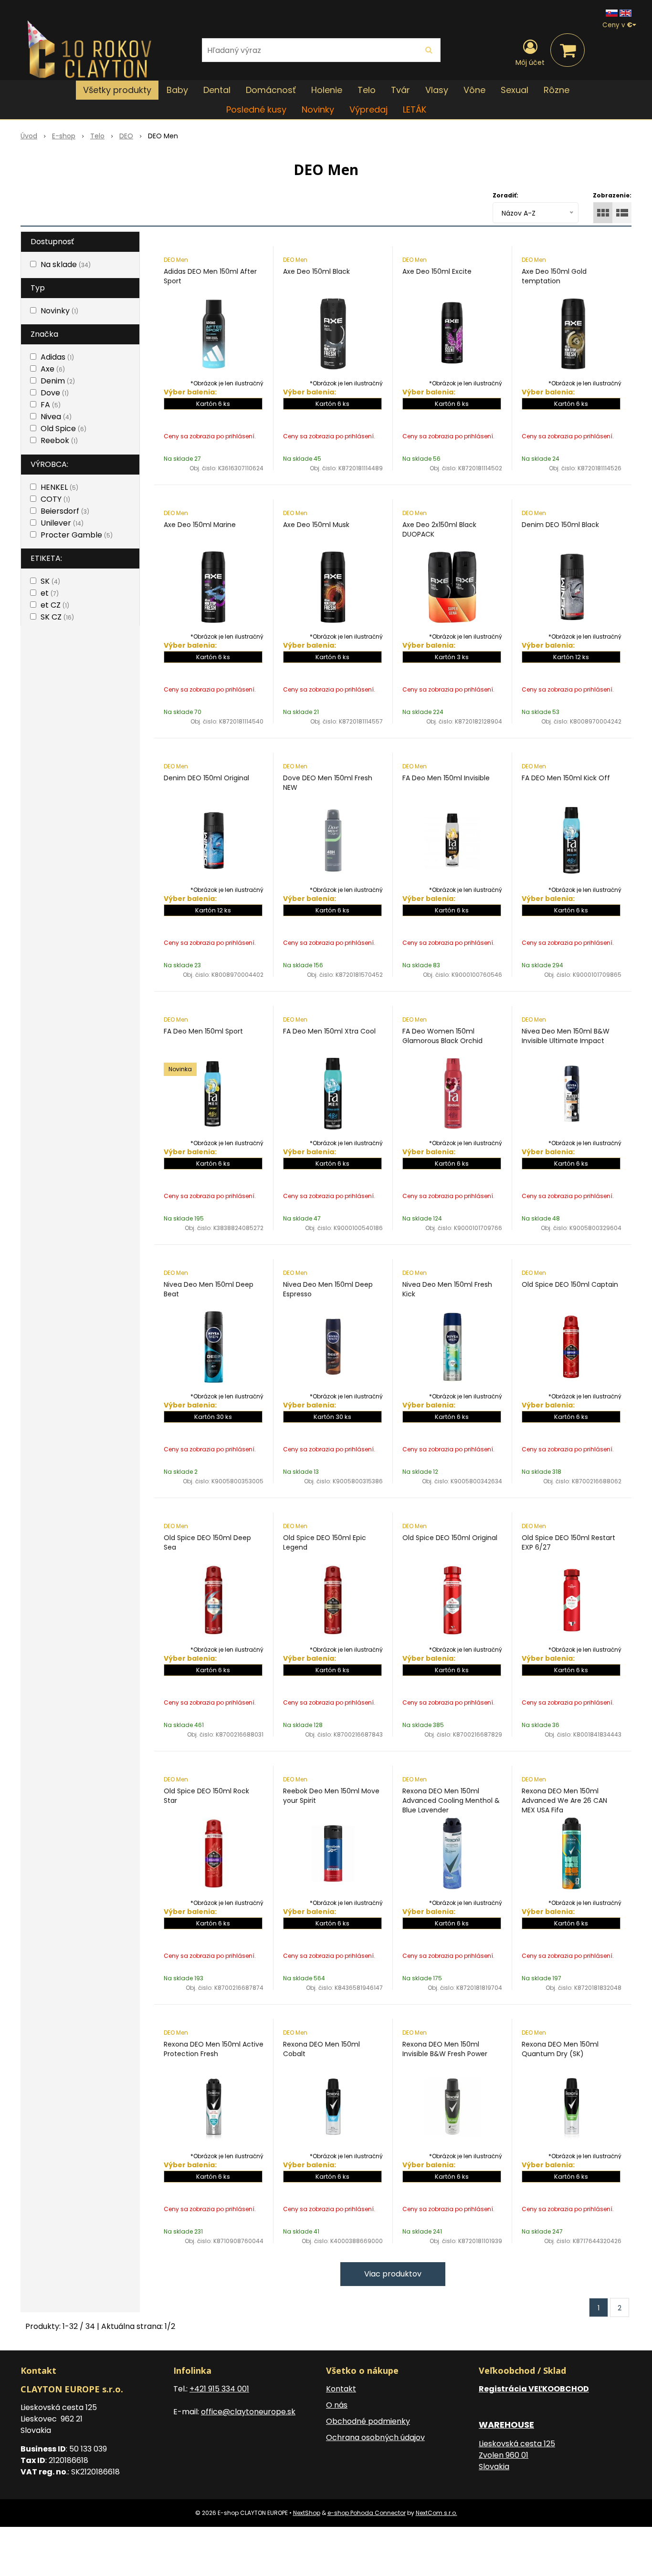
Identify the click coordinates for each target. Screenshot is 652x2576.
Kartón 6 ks (213, 404)
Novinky (318, 109)
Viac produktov (393, 2274)
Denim (58, 381)
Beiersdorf (65, 511)
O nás (337, 2405)
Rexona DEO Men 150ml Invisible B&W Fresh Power (445, 2049)
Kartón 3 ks (452, 657)
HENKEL (59, 487)
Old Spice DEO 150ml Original (450, 1538)
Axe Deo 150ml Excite (437, 271)
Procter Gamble (77, 535)
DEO (126, 136)
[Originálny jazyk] (612, 13)
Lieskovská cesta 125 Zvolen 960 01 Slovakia (517, 2455)
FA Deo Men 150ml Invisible (446, 778)
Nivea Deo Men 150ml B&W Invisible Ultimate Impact (566, 1036)
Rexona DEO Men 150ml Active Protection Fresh (214, 2049)
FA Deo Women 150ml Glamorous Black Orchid (442, 1036)
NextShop (307, 2513)
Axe (53, 369)
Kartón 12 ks (571, 657)
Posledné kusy (256, 109)
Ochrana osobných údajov (375, 2437)
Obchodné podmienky (368, 2421)
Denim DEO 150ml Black (560, 525)
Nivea (56, 417)
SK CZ (57, 617)
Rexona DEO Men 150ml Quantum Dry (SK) (560, 2049)
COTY (55, 499)
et (50, 593)
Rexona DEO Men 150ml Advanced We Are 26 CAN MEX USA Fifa (564, 1800)
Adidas (57, 357)
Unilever (62, 523)
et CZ (55, 605)
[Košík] (568, 50)
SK (50, 581)
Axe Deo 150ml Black (316, 271)
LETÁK (415, 109)
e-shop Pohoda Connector (367, 2513)
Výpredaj (368, 109)
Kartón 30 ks (213, 1417)
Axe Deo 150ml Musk (316, 525)
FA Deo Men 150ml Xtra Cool (329, 1031)
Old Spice (63, 429)
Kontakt (341, 2389)
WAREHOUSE (506, 2425)
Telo (97, 136)
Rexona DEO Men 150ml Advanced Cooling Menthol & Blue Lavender (451, 1800)
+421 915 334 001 (219, 2389)
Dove (55, 393)
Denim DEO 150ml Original (206, 778)
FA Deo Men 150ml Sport (203, 1031)
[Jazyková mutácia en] (626, 13)
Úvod (29, 136)
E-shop (64, 136)
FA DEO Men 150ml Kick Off (566, 778)
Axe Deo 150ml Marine (200, 525)
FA (51, 405)
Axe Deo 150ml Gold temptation (554, 276)
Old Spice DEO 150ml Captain (570, 1284)
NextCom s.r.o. (436, 2513)
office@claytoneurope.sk (248, 2412)
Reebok (59, 440)
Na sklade (66, 264)
